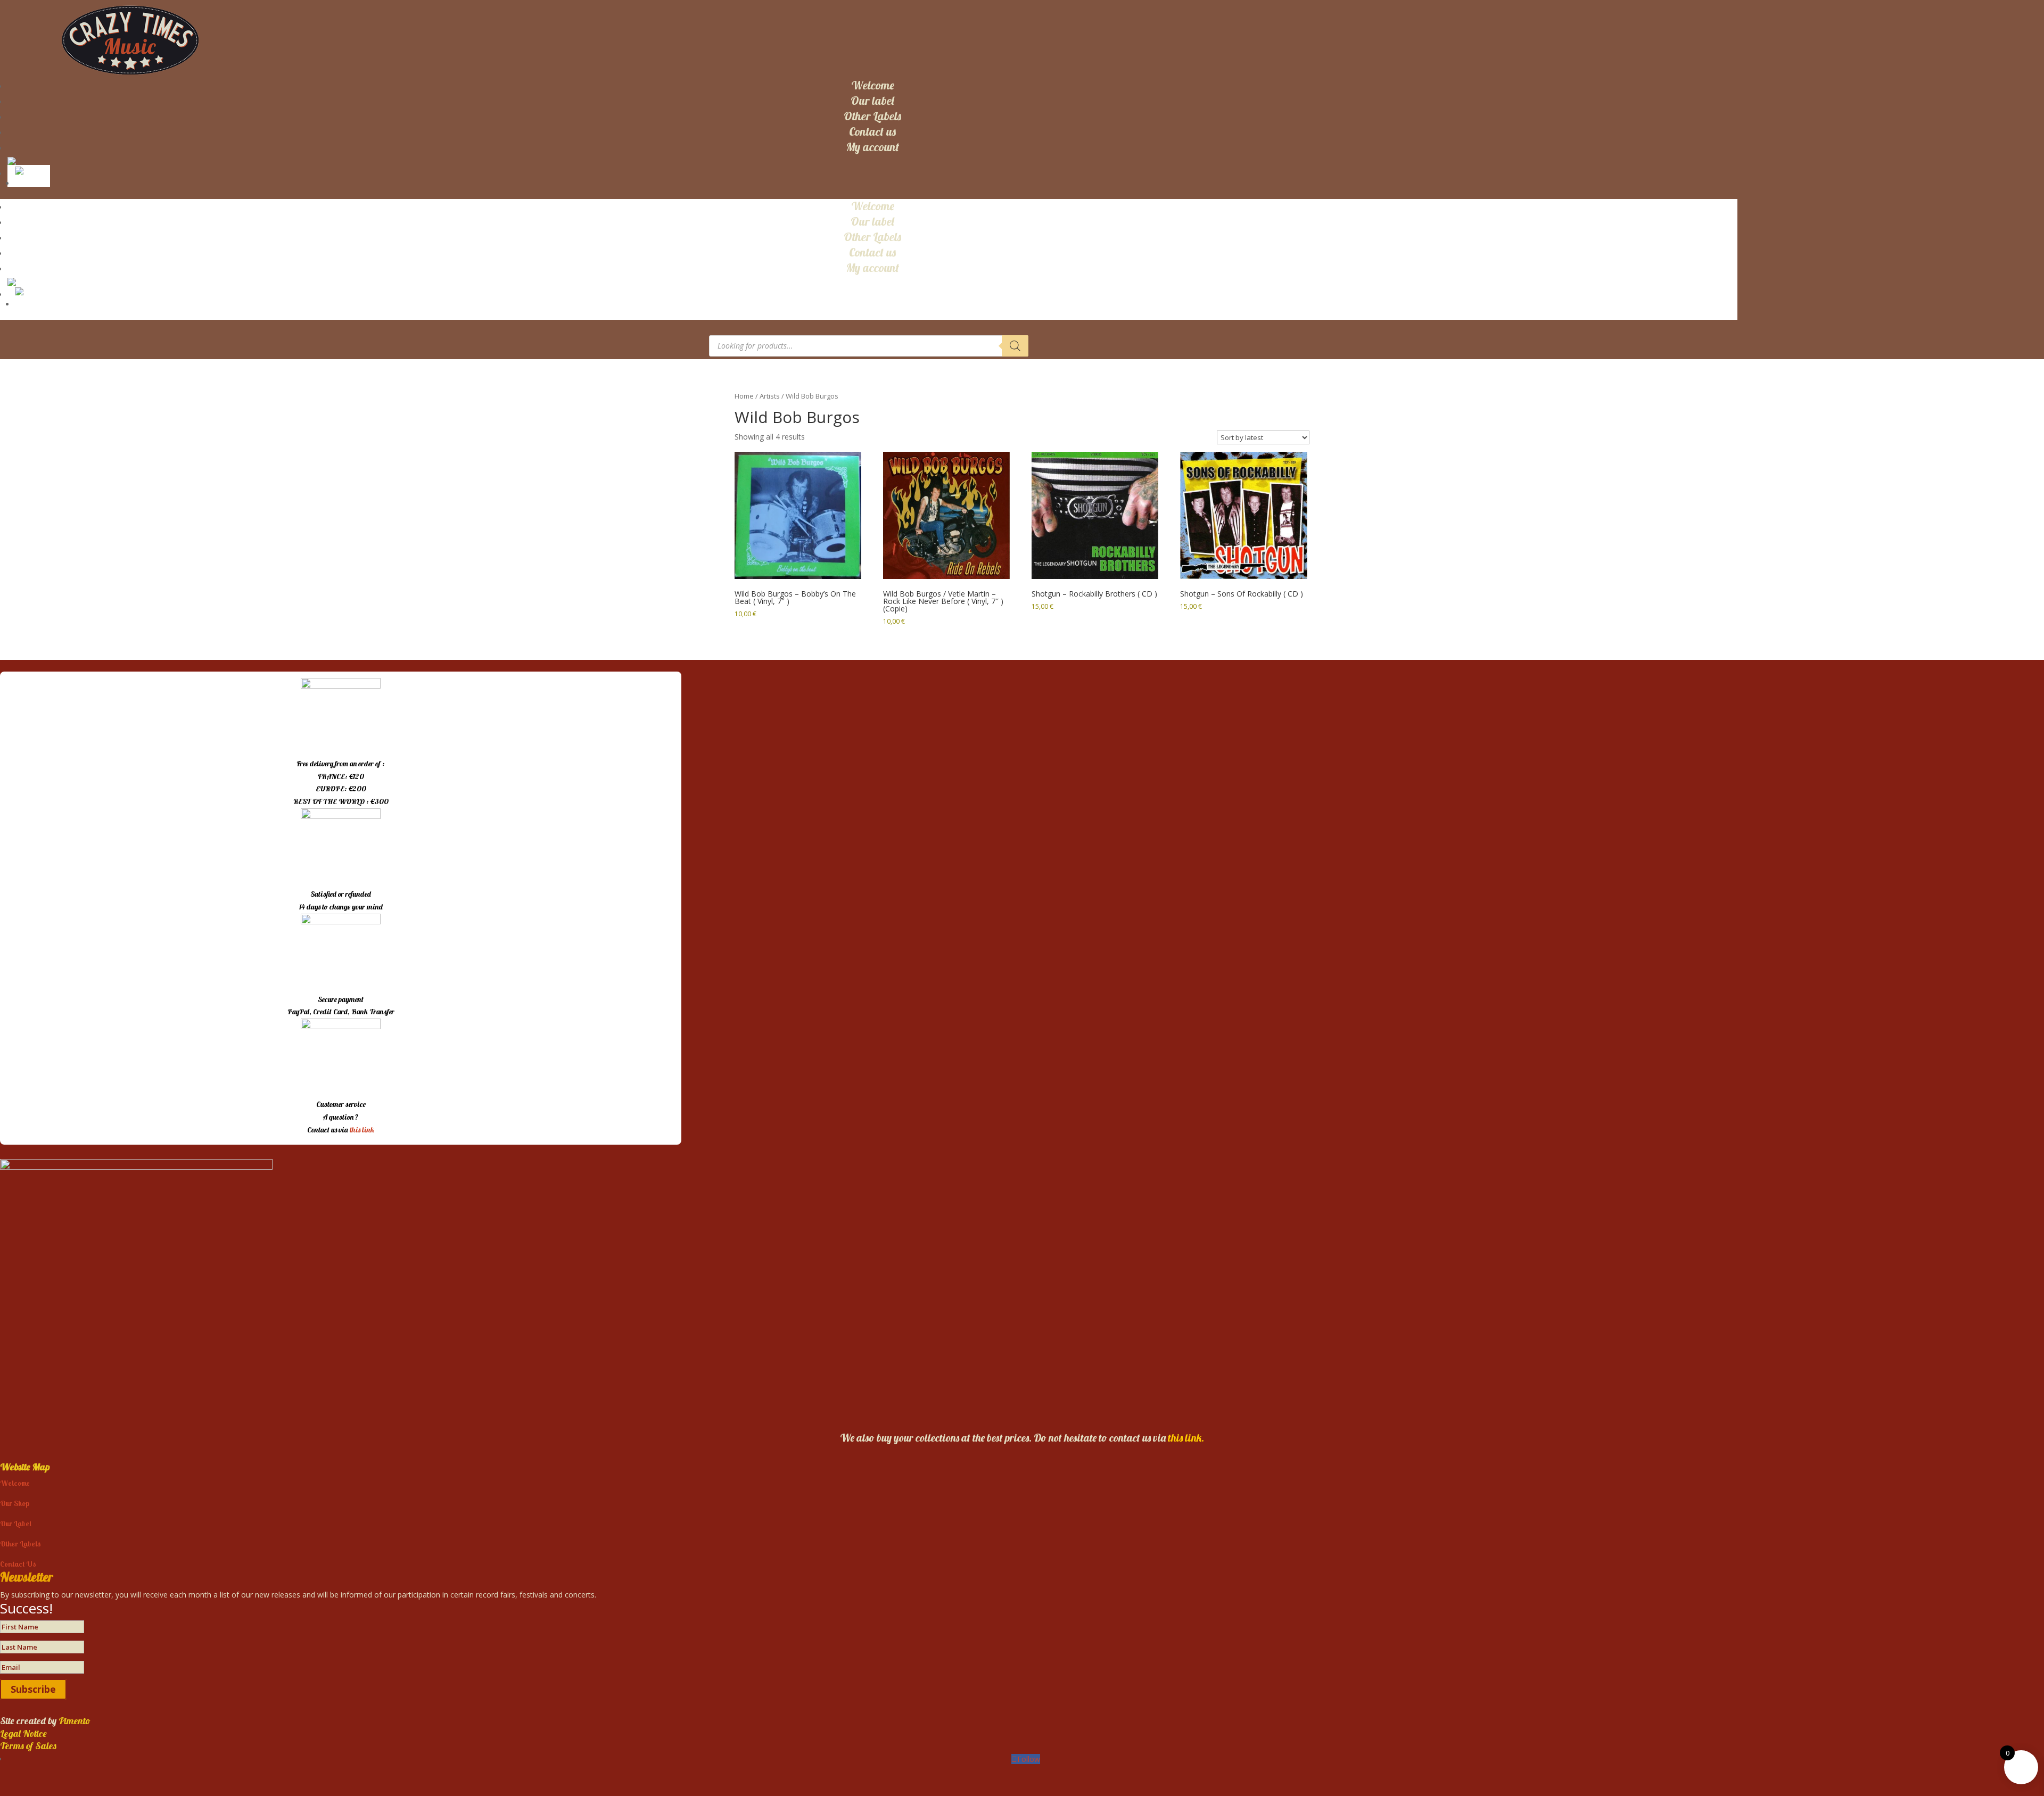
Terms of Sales (28, 1746)
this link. (1186, 1438)
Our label (872, 101)
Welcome (873, 85)
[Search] (1015, 346)
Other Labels (872, 116)
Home (744, 396)
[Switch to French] (31, 170)
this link (362, 1130)
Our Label (16, 1524)
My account (872, 147)
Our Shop (15, 1503)
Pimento (75, 1721)
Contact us (872, 131)
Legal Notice (23, 1733)
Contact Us (18, 1564)
